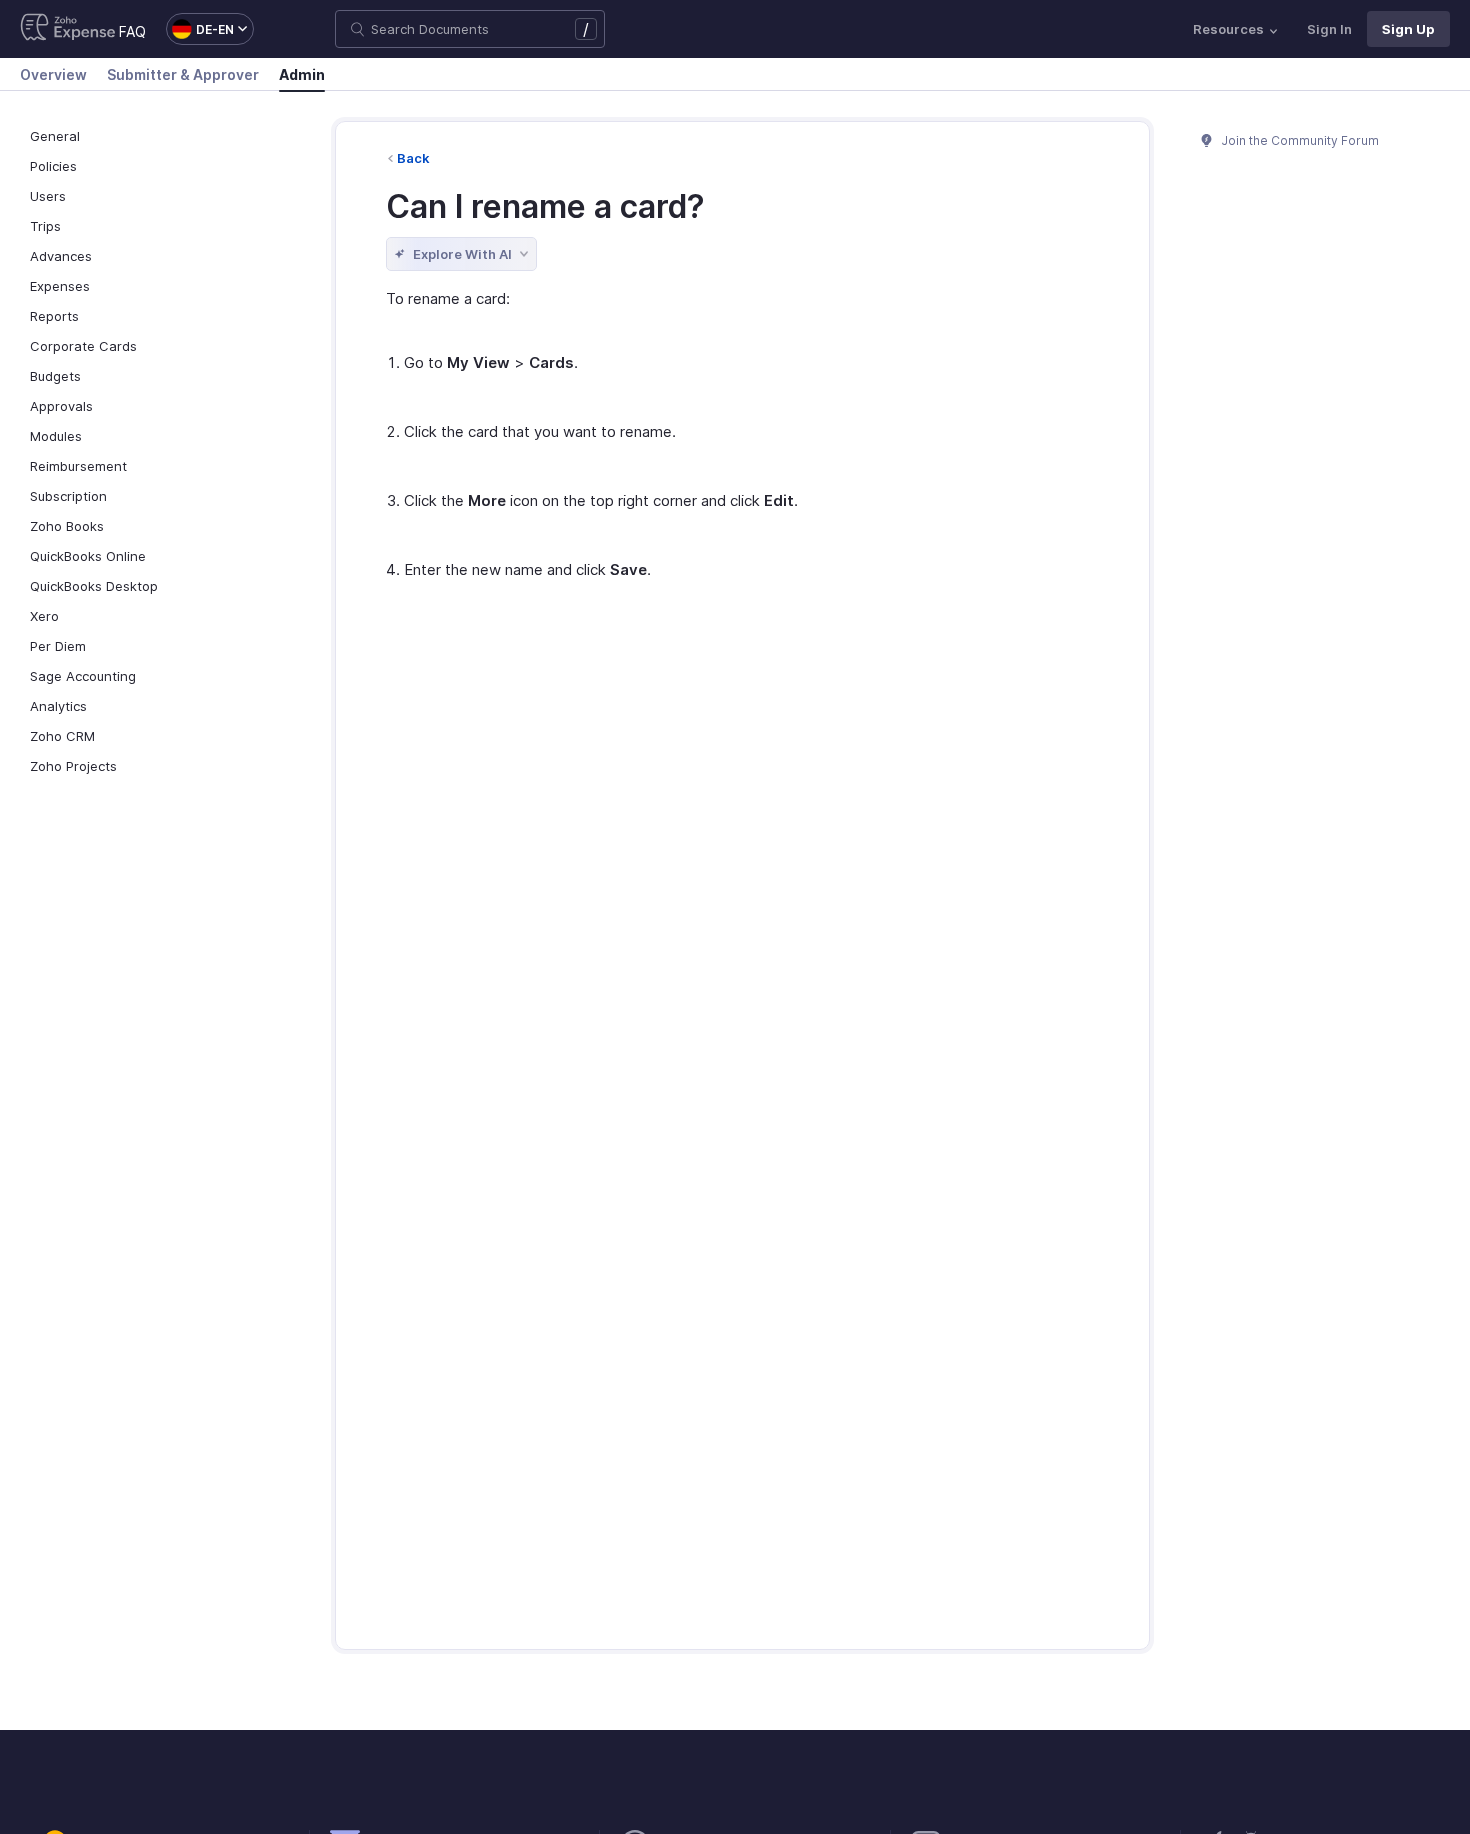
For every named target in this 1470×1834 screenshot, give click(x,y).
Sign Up (1408, 29)
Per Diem (58, 646)
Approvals (61, 406)
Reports (54, 316)
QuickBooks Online (88, 556)
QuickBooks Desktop (94, 586)
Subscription (68, 496)
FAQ (132, 31)
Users (48, 196)
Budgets (55, 376)
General (55, 136)
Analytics (58, 706)
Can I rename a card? (545, 206)
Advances (61, 256)
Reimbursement (78, 466)
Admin (302, 74)
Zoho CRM (62, 736)
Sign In (1329, 29)
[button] (200, 29)
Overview (53, 74)
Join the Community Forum (1299, 140)
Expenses (60, 286)
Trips (45, 226)
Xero (44, 616)
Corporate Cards (83, 346)
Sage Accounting (83, 676)
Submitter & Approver (183, 74)
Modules (56, 436)
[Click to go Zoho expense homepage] (68, 29)
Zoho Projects (73, 766)
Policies (53, 166)
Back (413, 158)
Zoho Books (67, 526)
